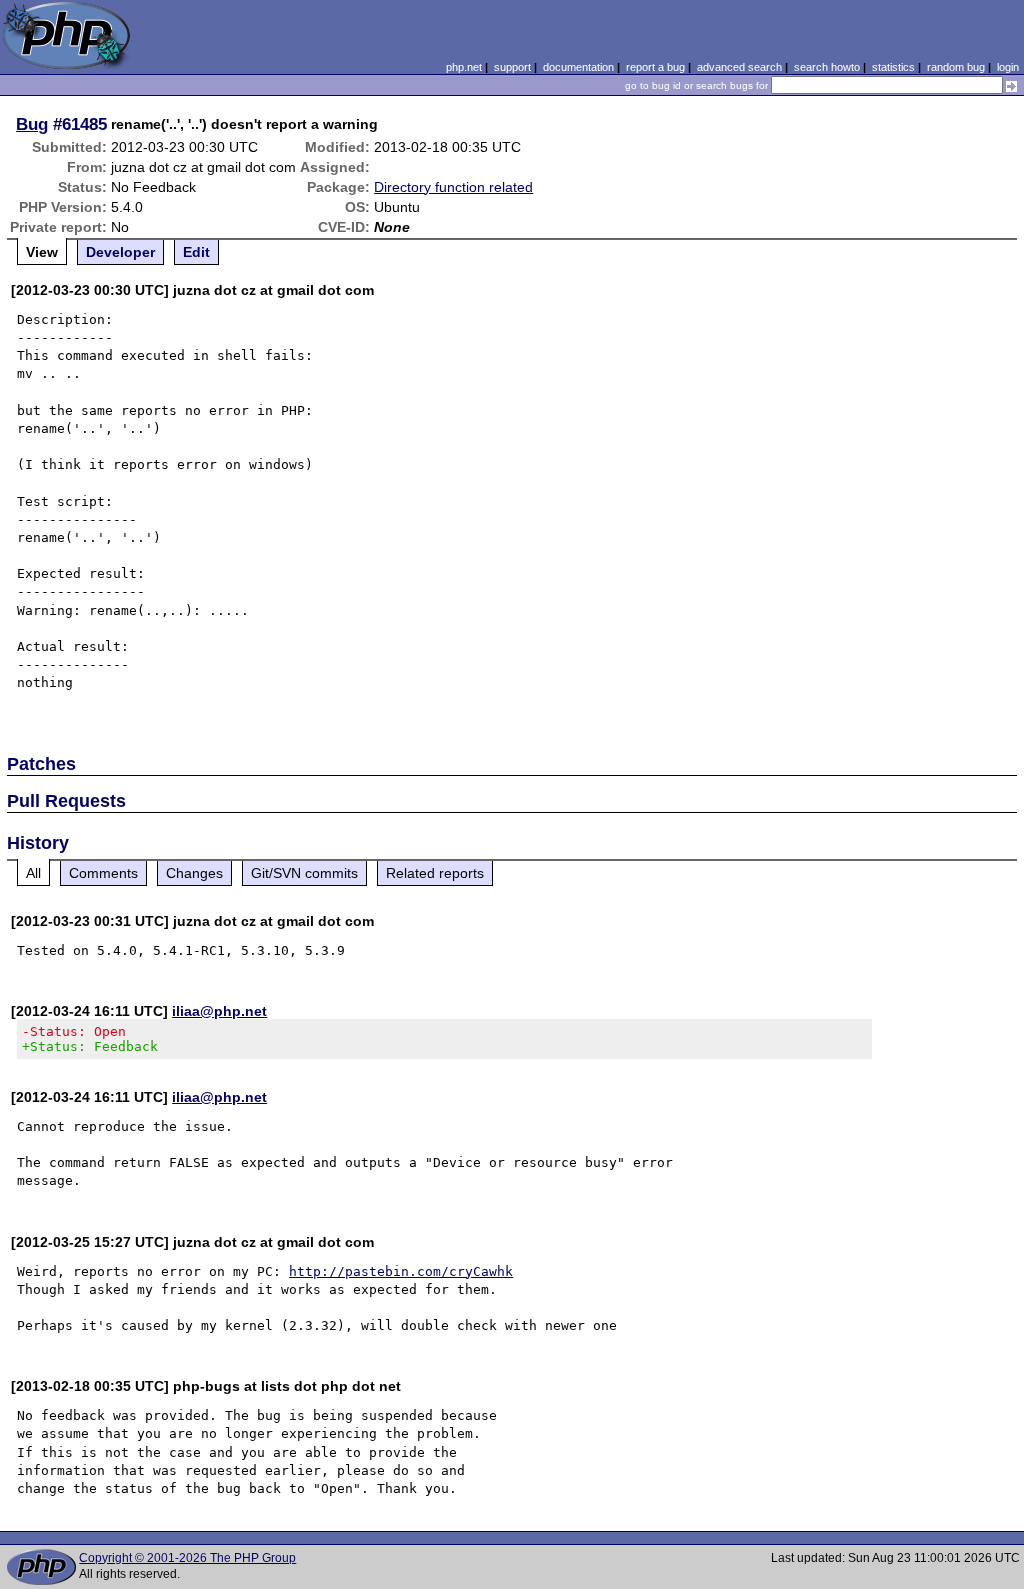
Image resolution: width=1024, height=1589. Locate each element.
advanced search (739, 67)
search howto (827, 67)
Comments (103, 873)
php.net (464, 67)
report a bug (655, 67)
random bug (956, 67)
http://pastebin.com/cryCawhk (401, 1271)
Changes (194, 873)
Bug (32, 124)
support (512, 67)
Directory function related (453, 187)
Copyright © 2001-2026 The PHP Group (187, 1558)
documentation (578, 67)
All (33, 873)
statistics (893, 67)
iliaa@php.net (219, 1011)
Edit (196, 252)
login (1008, 67)
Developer (120, 252)
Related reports (435, 873)
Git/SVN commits (304, 873)
